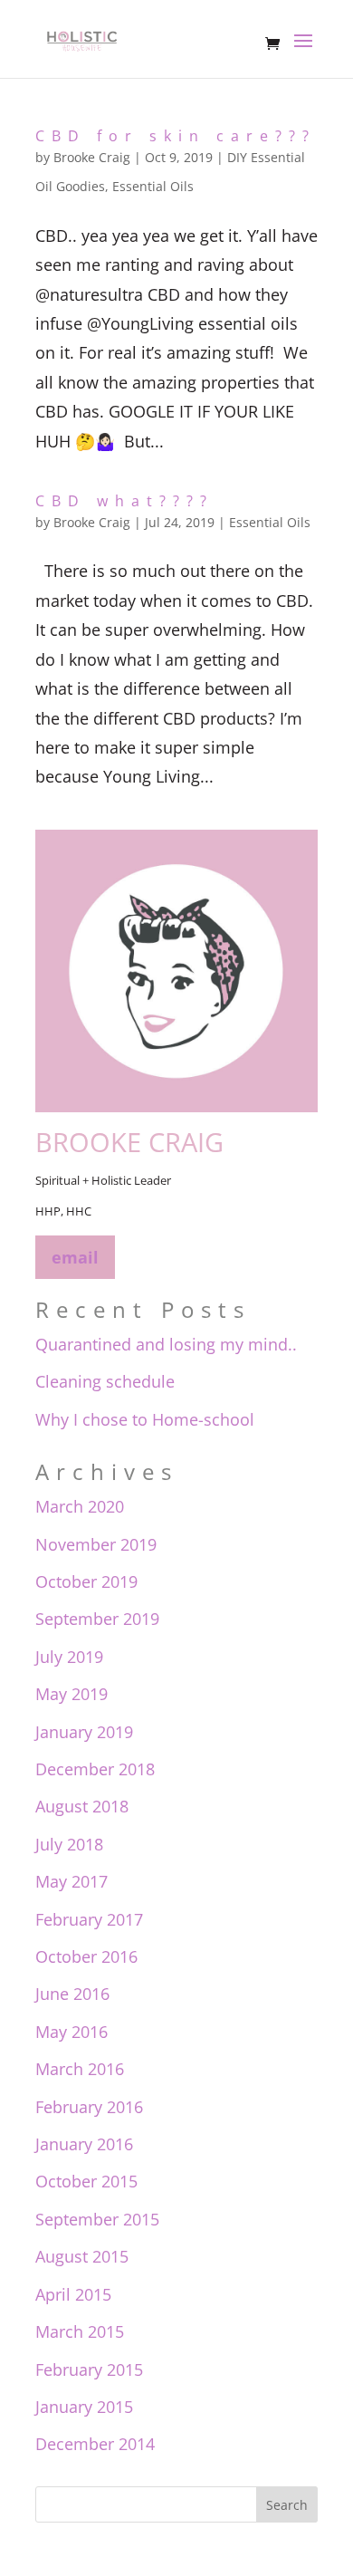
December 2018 (95, 1769)
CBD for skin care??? (176, 136)
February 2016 (89, 2107)
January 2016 (84, 2144)
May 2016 (72, 2032)
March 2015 (80, 2331)
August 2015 (82, 2256)
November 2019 (96, 1544)
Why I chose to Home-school (145, 1419)
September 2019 (97, 1619)
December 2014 (95, 2444)
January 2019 (84, 1732)
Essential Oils (153, 186)
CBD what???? (124, 501)
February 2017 (89, 1919)
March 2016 (80, 2069)
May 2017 (72, 1881)
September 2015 (97, 2219)
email (75, 1257)
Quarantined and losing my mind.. (166, 1344)
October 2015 (86, 2181)
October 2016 (86, 1956)
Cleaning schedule (105, 1381)
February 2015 (89, 2369)
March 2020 (80, 1506)
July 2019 (69, 1657)
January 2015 (84, 2407)
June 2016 (72, 1994)
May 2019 (72, 1694)
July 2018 (69, 1844)
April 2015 (73, 2294)
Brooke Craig (92, 157)
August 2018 (82, 1806)
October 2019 (86, 1581)
